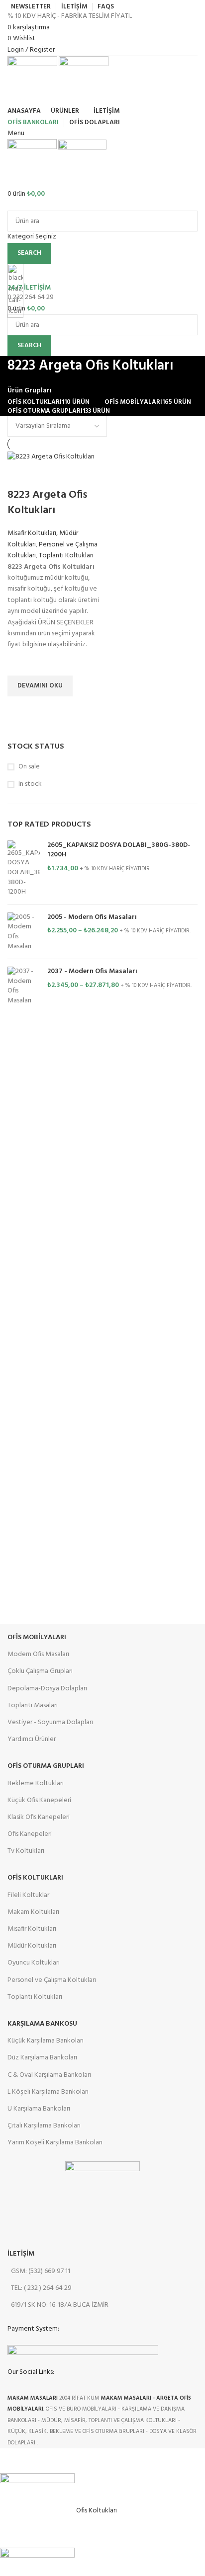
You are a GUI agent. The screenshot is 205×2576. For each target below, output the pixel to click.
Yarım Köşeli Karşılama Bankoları (55, 2143)
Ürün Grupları (30, 391)
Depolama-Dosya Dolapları (47, 1689)
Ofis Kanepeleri (30, 1834)
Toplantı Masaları (33, 1705)
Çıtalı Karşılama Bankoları (44, 2126)
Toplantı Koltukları (66, 556)
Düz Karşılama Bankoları (42, 2058)
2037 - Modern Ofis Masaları (92, 972)
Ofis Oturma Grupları (46, 1766)
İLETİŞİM (21, 2254)
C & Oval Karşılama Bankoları (49, 2075)
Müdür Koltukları (32, 1946)
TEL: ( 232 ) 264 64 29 (41, 2288)
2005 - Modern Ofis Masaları (92, 917)
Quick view (20, 709)
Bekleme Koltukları (36, 1783)
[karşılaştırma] (20, 475)
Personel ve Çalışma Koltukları (52, 1980)
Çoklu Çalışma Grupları (40, 1671)
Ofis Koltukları (35, 1878)
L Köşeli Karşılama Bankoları (48, 2092)
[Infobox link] (102, 1224)
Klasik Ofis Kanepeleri (39, 1817)
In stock (30, 784)
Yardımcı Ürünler (32, 1739)
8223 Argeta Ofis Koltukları (47, 503)
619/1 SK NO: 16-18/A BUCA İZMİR (60, 2305)
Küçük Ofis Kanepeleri (39, 1800)
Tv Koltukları (26, 1851)
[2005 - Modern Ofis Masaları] (24, 932)
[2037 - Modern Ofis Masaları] (24, 986)
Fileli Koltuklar (28, 1895)
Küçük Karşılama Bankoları (46, 2041)
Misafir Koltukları (32, 533)
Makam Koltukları (33, 1912)
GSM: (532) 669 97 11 (41, 2271)
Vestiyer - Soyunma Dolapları (50, 1722)
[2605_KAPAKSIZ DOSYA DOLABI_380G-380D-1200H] (24, 869)
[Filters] (12, 2461)
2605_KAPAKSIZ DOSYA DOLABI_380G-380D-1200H (119, 850)
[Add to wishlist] (20, 663)
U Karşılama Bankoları (39, 2109)
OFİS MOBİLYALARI (37, 1637)
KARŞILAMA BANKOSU (42, 2024)
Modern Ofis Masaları (38, 1654)
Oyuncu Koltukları (34, 1963)
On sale (29, 767)
